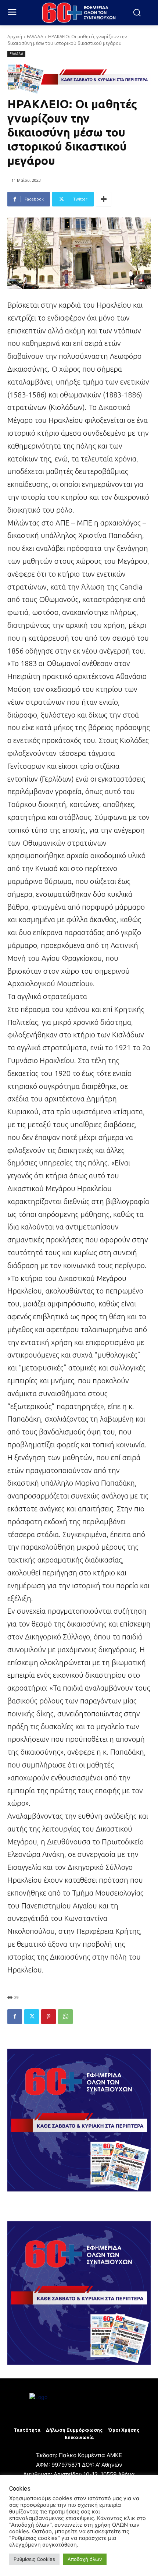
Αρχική (15, 37)
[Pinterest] (49, 2017)
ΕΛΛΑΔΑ (35, 37)
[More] (104, 199)
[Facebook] (15, 2017)
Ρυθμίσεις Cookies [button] (34, 2559)
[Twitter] (32, 2017)
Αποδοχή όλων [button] (85, 2559)
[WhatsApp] (65, 2017)
